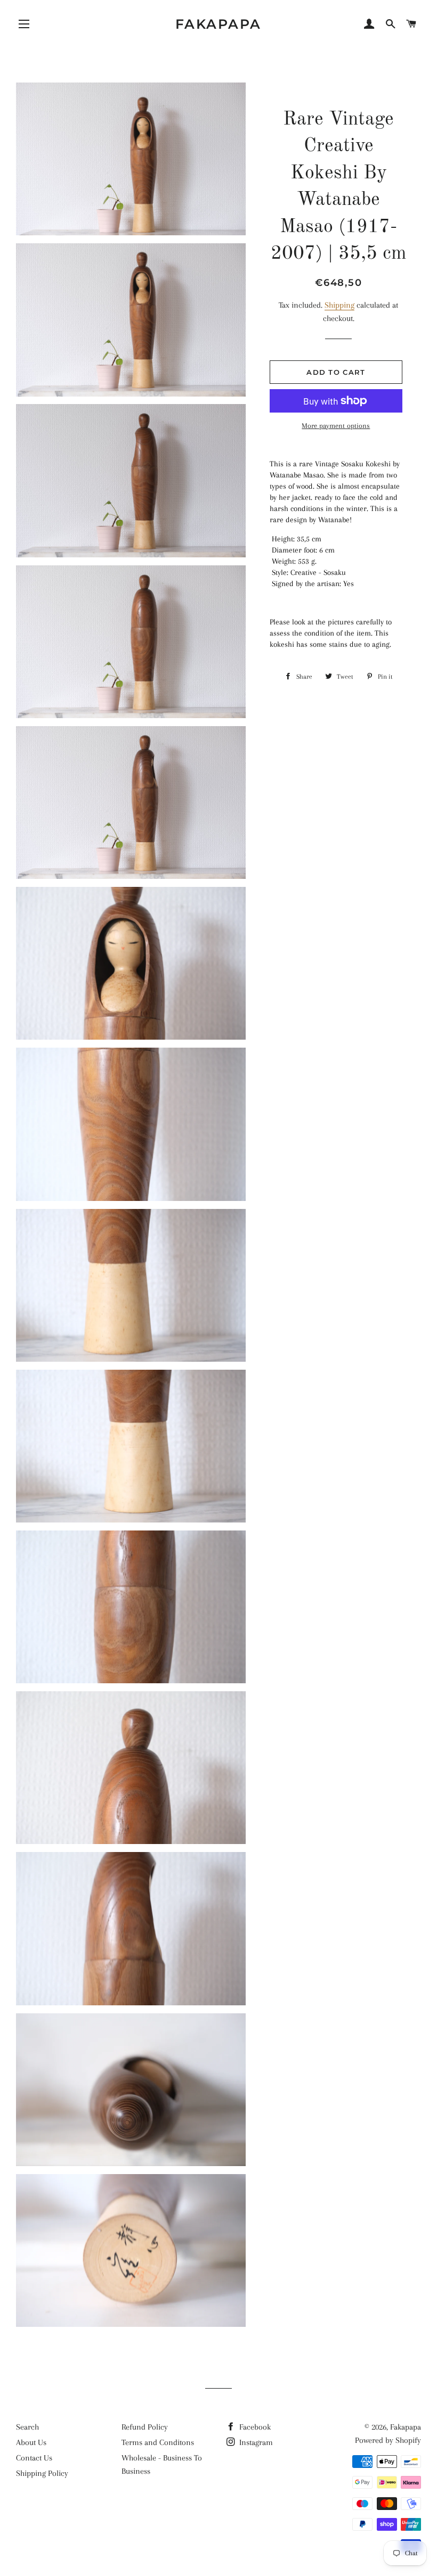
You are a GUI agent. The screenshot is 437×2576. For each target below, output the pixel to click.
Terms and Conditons (158, 2442)
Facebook (254, 2427)
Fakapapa (218, 24)
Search (27, 2427)
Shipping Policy (42, 2473)
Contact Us (34, 2458)
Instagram (255, 2442)
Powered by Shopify (388, 2440)
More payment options (336, 426)
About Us (31, 2442)
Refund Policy (145, 2427)
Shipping (339, 305)
